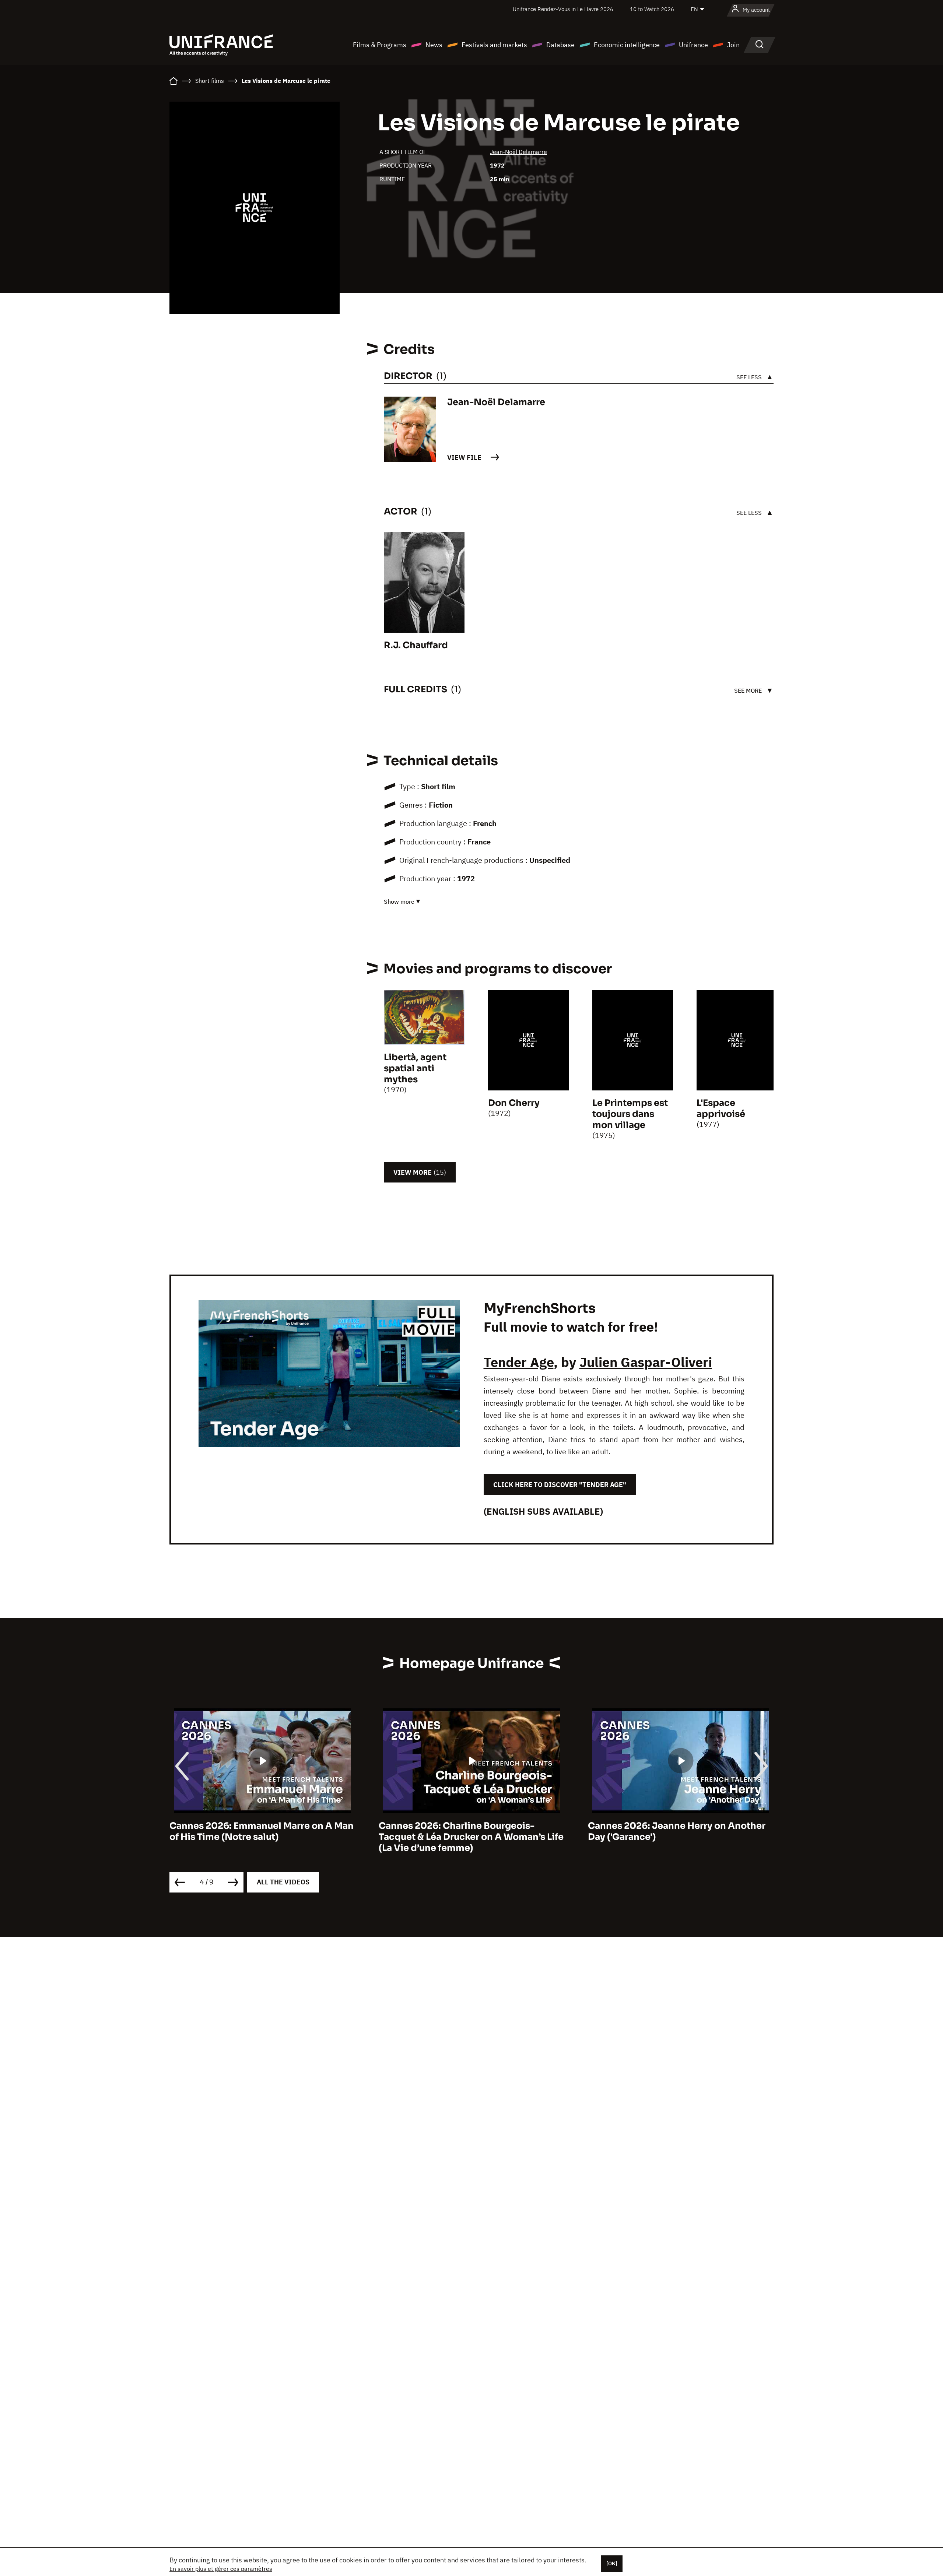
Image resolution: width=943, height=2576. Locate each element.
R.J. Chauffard (416, 645)
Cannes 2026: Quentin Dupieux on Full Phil (674, 1831)
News (434, 45)
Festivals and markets (494, 45)
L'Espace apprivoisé (721, 1108)
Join (733, 45)
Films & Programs (380, 45)
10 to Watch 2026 (652, 9)
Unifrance (693, 45)
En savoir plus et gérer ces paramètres (221, 2569)
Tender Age (519, 1362)
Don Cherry (514, 1103)
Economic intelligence (627, 45)
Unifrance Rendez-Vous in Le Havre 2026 (563, 9)
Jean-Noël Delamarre (518, 152)
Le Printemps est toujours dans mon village (630, 1114)
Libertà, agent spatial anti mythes (415, 1068)
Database (560, 45)
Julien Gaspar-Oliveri (646, 1362)
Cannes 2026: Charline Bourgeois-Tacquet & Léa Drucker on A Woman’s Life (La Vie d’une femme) (262, 1837)
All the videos (283, 1882)
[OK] (612, 2563)
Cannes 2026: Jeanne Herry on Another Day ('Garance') (467, 1831)
